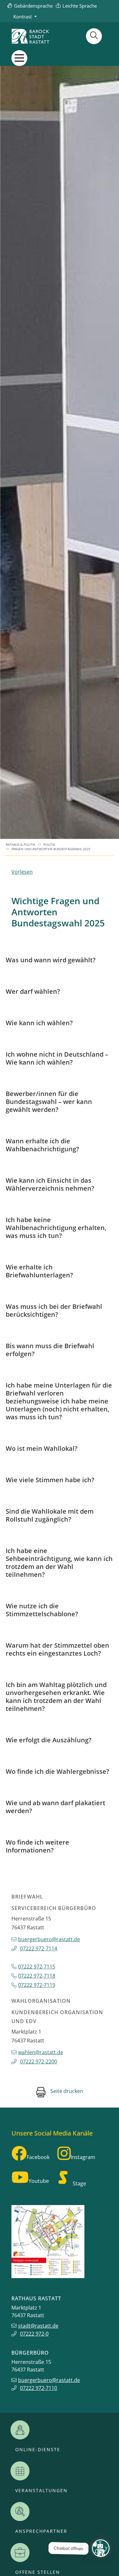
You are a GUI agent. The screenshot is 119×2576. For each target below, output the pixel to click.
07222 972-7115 (37, 1967)
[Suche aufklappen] (94, 36)
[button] (19, 58)
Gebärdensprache (33, 6)
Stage (79, 2183)
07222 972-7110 (39, 2388)
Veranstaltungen (41, 2491)
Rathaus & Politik (20, 845)
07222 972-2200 (39, 2061)
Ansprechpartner (41, 2531)
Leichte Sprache (80, 6)
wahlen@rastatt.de (41, 2052)
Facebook (38, 2157)
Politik (49, 845)
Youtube (39, 2181)
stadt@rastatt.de (38, 2326)
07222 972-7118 (37, 1976)
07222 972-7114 (39, 1948)
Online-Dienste (38, 2450)
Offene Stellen (38, 2572)
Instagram (83, 2157)
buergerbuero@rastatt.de (49, 1939)
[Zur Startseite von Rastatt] (30, 36)
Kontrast (23, 17)
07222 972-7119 (37, 1985)
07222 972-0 (34, 2334)
